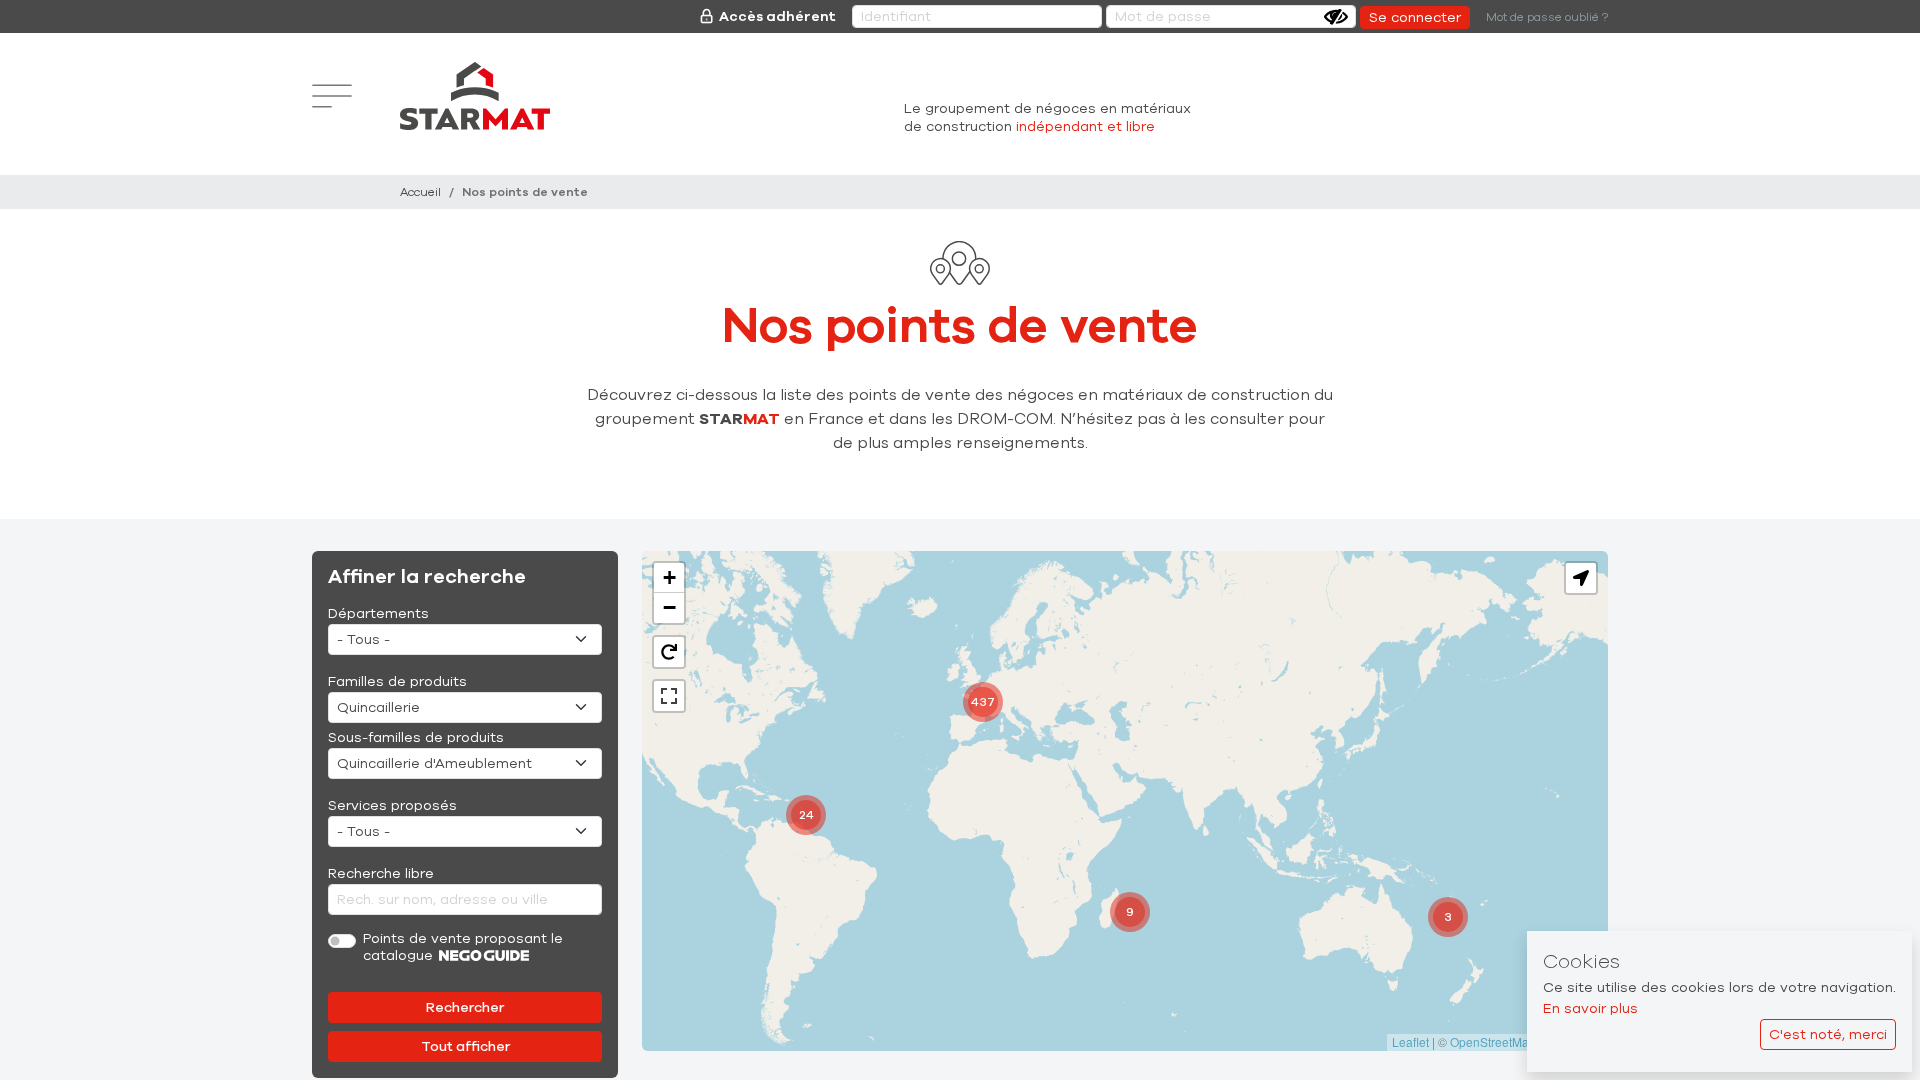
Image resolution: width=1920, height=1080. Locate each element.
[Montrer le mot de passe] (1336, 17)
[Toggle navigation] (332, 96)
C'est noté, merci (1828, 1034)
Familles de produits (397, 681)
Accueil (420, 192)
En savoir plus (1590, 1008)
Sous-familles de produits (416, 737)
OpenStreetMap (1493, 1041)
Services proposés (392, 805)
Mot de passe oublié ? (1547, 17)
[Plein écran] (669, 696)
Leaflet (1410, 1041)
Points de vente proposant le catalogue (463, 948)
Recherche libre (381, 873)
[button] (1448, 917)
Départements (378, 613)
